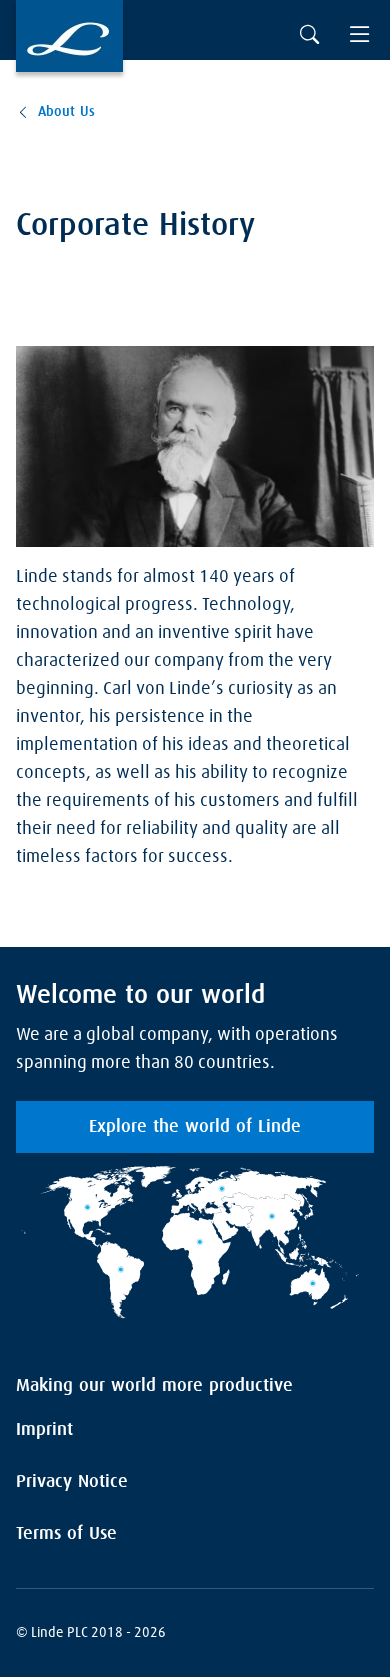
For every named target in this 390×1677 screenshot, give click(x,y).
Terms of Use (66, 1534)
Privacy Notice (72, 1482)
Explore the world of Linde (195, 1127)
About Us (66, 112)
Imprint (44, 1430)
